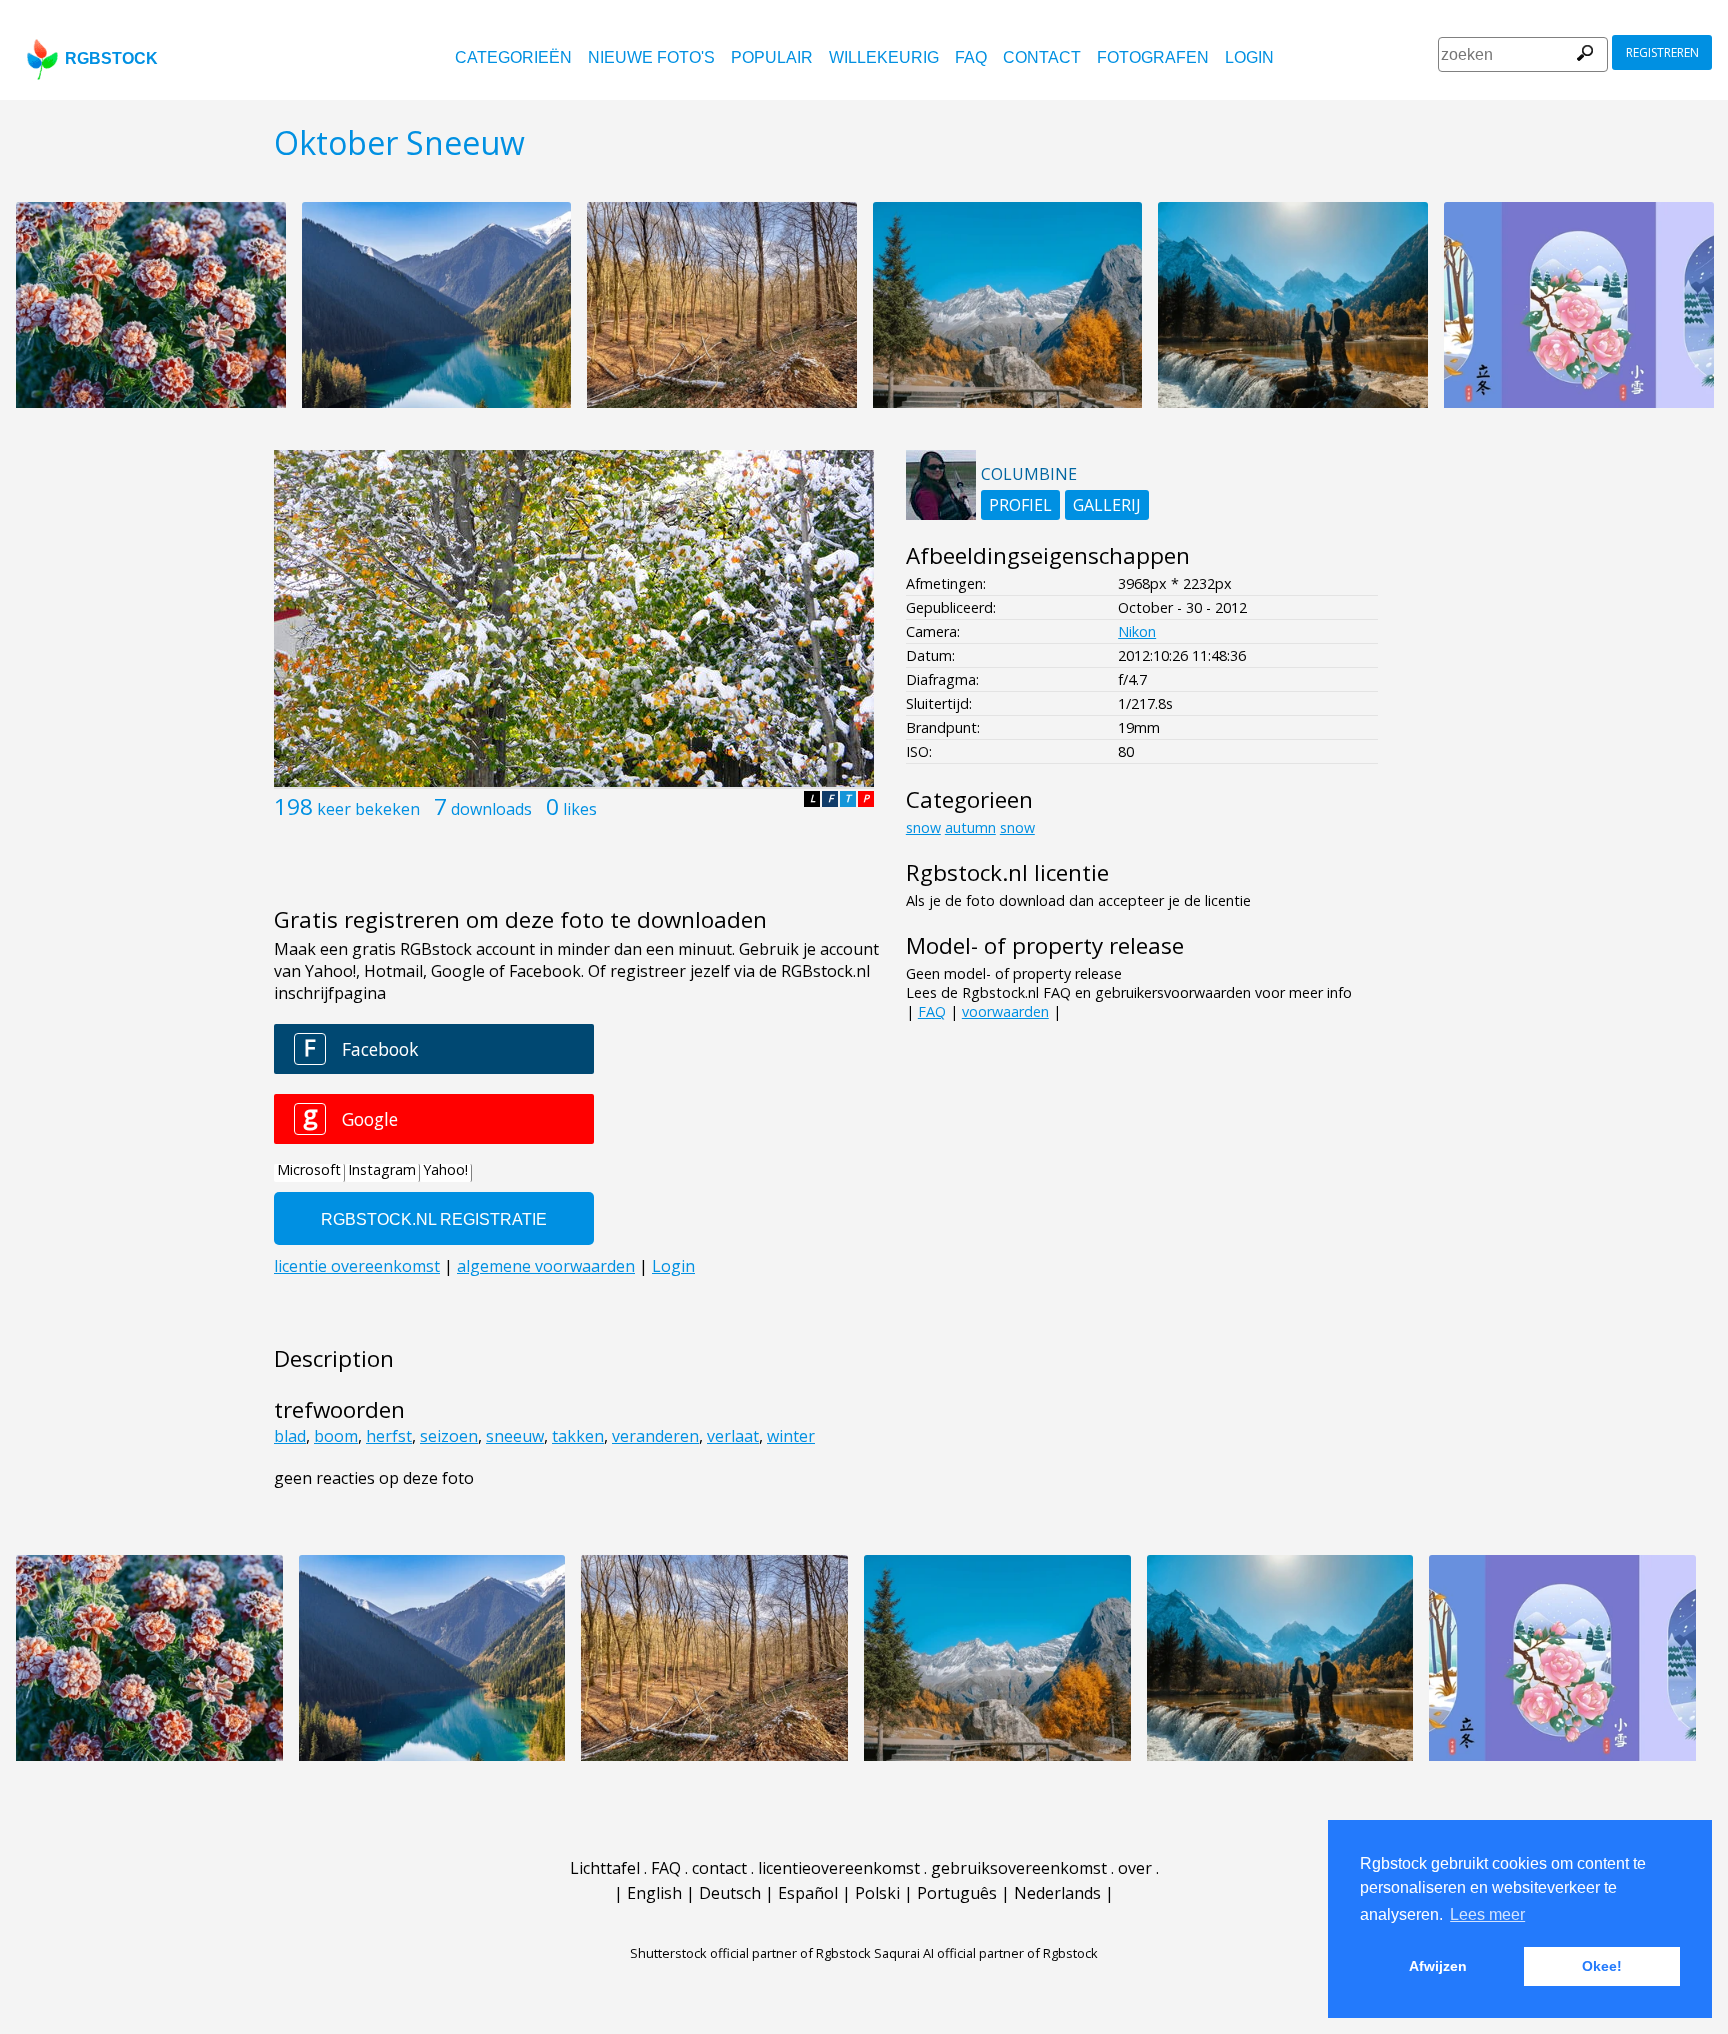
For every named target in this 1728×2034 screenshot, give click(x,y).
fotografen (1153, 57)
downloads (491, 809)
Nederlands (1057, 1893)
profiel (1020, 505)
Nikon (1137, 631)
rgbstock (111, 58)
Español (808, 1893)
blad (290, 1436)
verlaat (733, 1436)
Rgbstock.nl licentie (1007, 872)
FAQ (971, 57)
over (1135, 1868)
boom (336, 1436)
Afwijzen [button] (1438, 1966)
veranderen (655, 1436)
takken (578, 1436)
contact (1042, 57)
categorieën (513, 57)
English (654, 1893)
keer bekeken (368, 809)
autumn (970, 827)
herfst (389, 1436)
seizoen (449, 1436)
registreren (1662, 52)
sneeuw (515, 1436)
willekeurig (884, 57)
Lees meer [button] (1487, 1914)
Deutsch (730, 1893)
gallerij (1107, 505)
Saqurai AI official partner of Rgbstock (986, 1953)
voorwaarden (1005, 1011)
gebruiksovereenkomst (1019, 1868)
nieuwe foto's (651, 57)
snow (923, 827)
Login (1249, 57)
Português (957, 1893)
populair (772, 57)
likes (580, 809)
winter (791, 1436)
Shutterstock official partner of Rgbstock (750, 1953)
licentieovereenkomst (839, 1868)
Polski (877, 1893)
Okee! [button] (1602, 1966)
